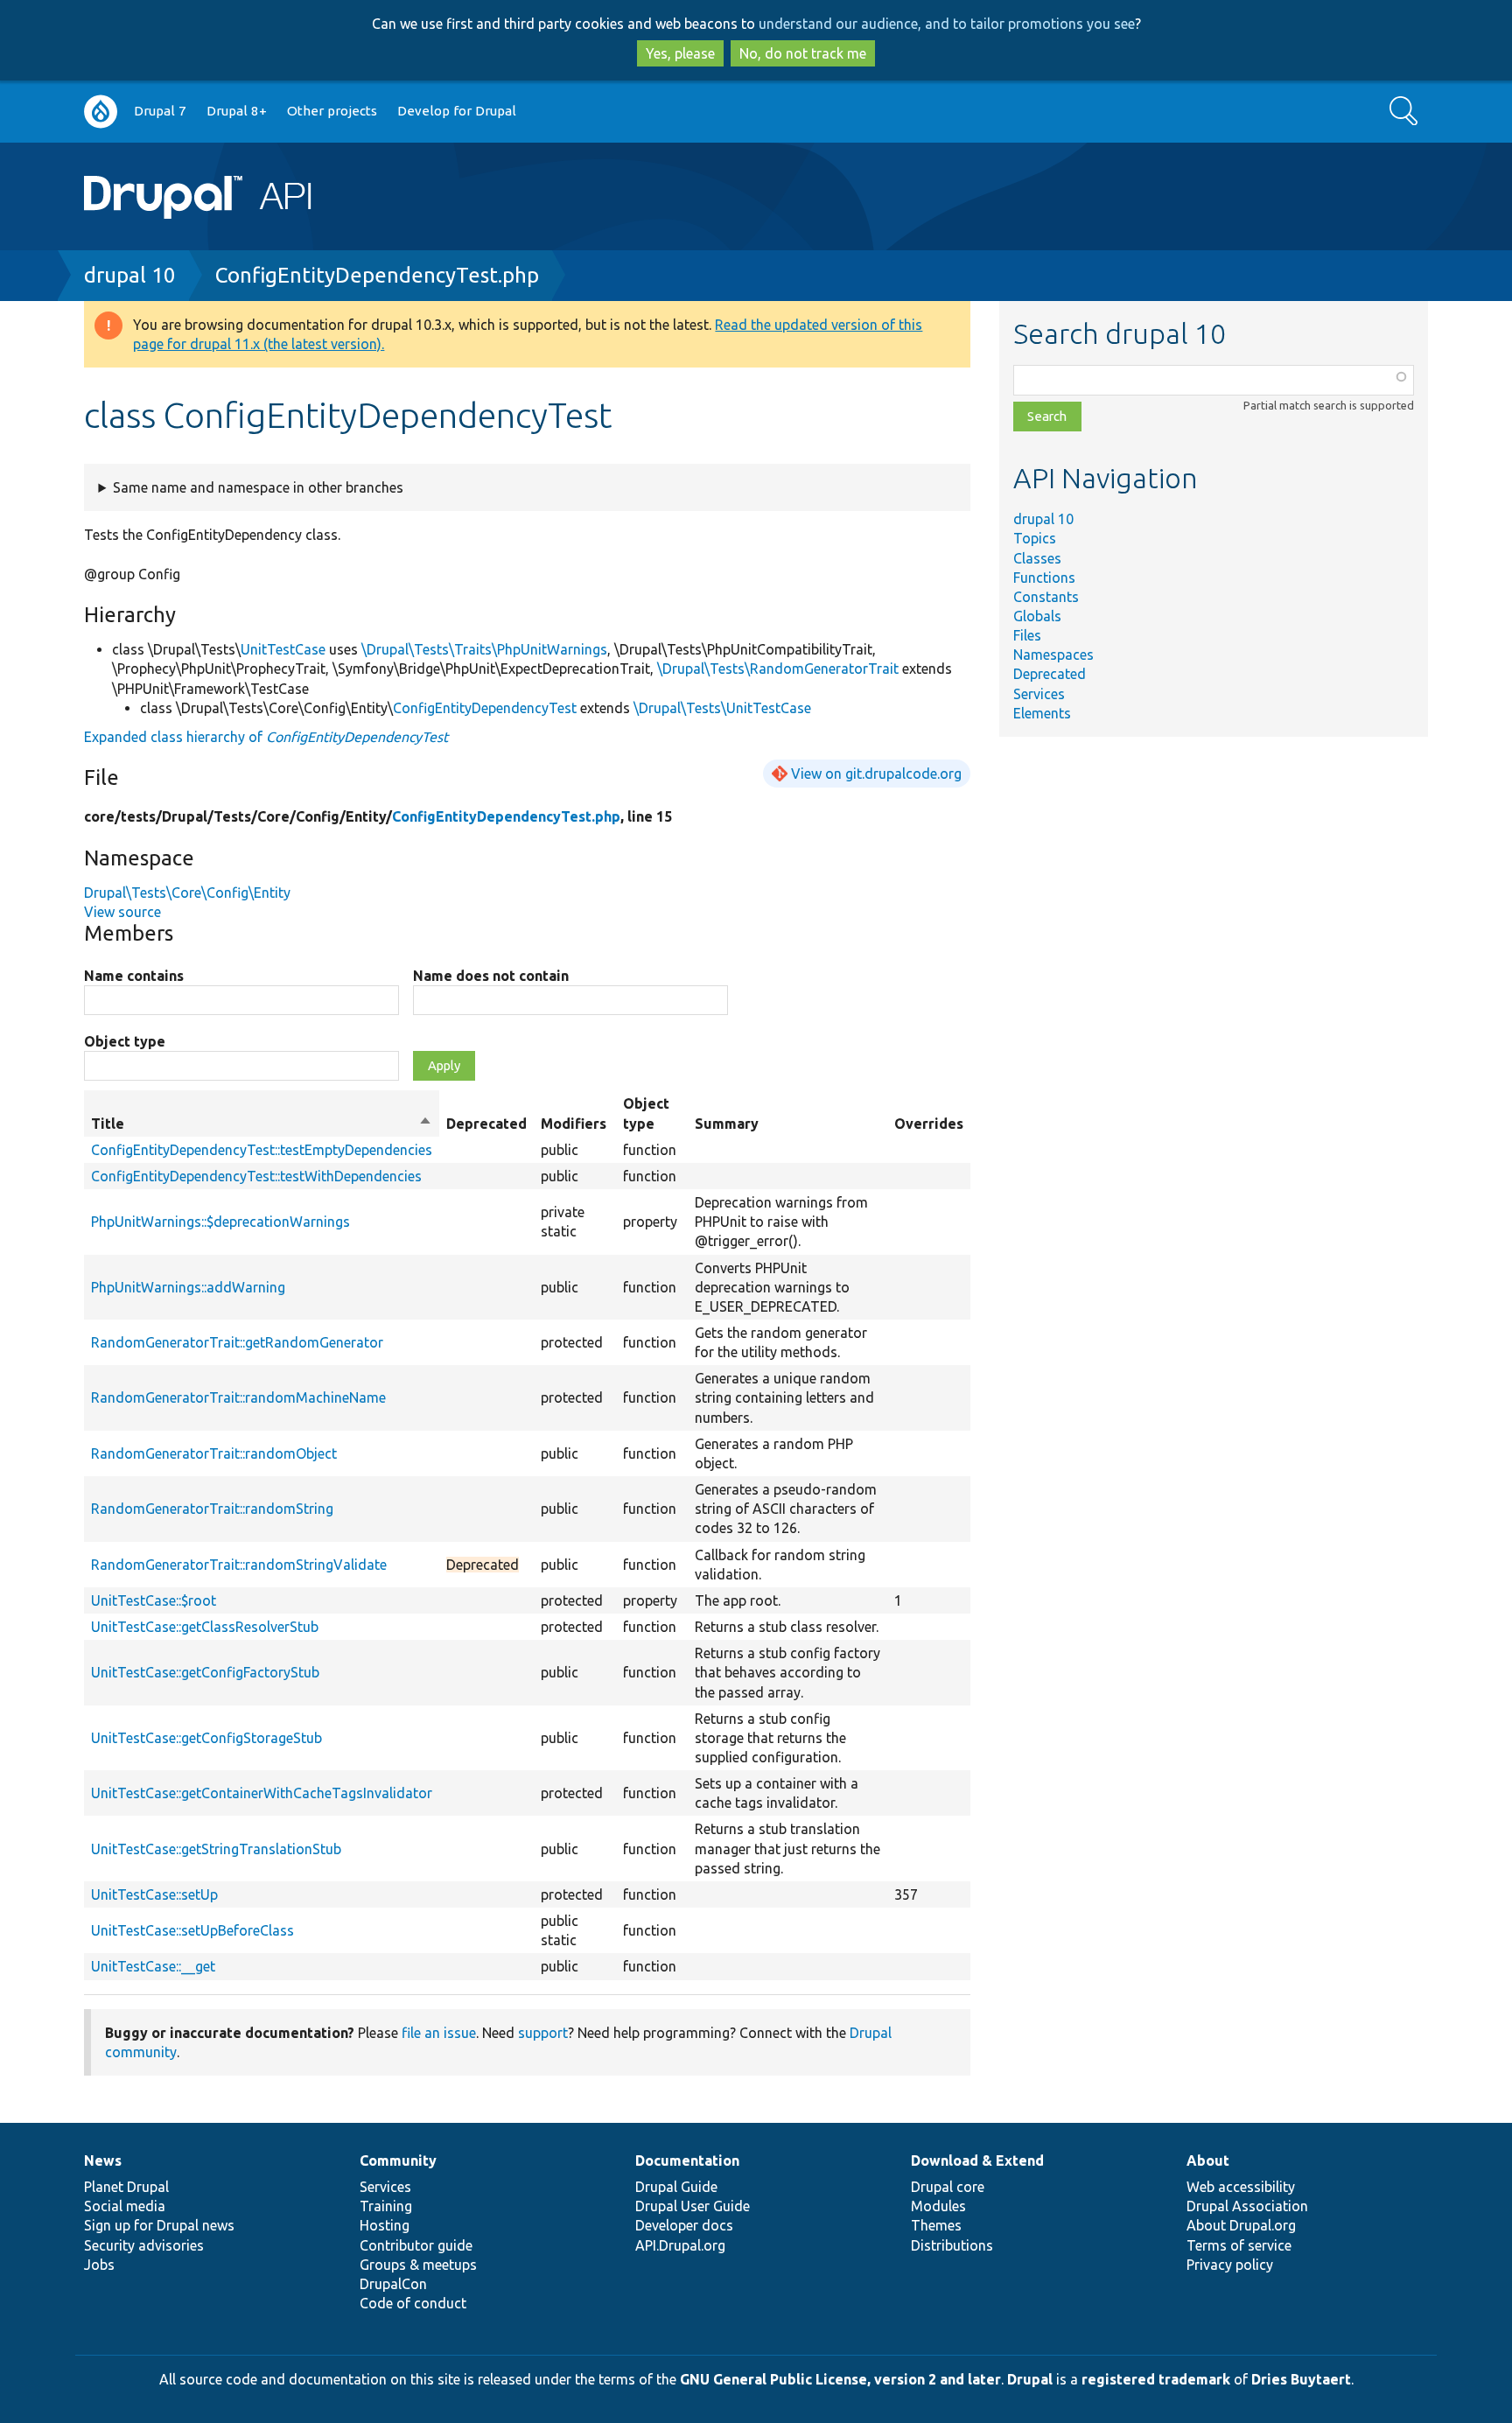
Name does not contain (491, 976)
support (543, 2033)
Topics (1035, 538)
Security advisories (144, 2245)
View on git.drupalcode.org (876, 774)
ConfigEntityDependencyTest (485, 708)
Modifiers (574, 1124)
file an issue (439, 2033)
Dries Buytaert (1301, 2379)
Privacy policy (1230, 2265)
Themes (936, 2225)
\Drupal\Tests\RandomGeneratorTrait (778, 669)
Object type (125, 1041)
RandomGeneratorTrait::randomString (212, 1509)
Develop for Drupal (457, 111)
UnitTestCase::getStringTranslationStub (216, 1849)
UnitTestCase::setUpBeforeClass (192, 1930)
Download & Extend (977, 2160)
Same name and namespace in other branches (258, 487)
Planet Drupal (126, 2187)
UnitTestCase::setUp (154, 1894)
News (103, 2160)
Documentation (687, 2160)
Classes (1037, 558)
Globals (1037, 616)
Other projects (332, 111)
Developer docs (684, 2225)
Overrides (929, 1124)
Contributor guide (416, 2245)
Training (386, 2206)
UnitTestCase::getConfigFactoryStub (205, 1672)
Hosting (385, 2225)
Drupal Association (1247, 2206)
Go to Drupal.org (101, 112)
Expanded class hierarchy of (266, 737)
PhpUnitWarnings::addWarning (188, 1287)
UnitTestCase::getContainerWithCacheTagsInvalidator (262, 1793)
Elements (1042, 713)
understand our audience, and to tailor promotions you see (947, 24)
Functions (1044, 578)
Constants (1046, 597)
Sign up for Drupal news (159, 2225)
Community (398, 2160)
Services (1039, 694)
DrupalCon (393, 2284)
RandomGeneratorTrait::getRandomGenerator (237, 1342)
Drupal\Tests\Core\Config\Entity (187, 893)
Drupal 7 (160, 111)
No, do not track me (803, 53)
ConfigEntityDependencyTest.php (377, 275)
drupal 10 (130, 275)
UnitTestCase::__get (153, 1966)
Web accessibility (1241, 2187)
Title (262, 1124)
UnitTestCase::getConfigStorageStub (206, 1738)
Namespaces (1053, 655)
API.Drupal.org (680, 2245)
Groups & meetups (418, 2265)
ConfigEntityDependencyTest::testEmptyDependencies (262, 1150)
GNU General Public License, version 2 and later (840, 2379)
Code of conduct (413, 2303)
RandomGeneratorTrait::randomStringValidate (239, 1565)
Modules (938, 2206)
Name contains (134, 976)
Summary (727, 1124)
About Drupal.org (1241, 2225)
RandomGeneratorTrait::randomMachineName (238, 1397)
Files (1027, 635)
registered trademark (1156, 2379)
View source (122, 912)
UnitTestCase (283, 649)
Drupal (1030, 2379)
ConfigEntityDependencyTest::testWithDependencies (256, 1176)
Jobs (99, 2265)
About (1208, 2160)
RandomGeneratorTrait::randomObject (214, 1453)
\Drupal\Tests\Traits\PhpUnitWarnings (484, 649)
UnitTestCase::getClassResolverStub (205, 1627)
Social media (125, 2206)
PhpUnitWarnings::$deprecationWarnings (220, 1222)
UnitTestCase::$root (154, 1600)
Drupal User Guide (693, 2206)
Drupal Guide (676, 2187)
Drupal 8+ (237, 111)
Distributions (952, 2245)
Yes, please (680, 53)
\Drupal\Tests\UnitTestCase (722, 708)
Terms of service (1239, 2245)
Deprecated (1050, 674)
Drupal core (948, 2187)
